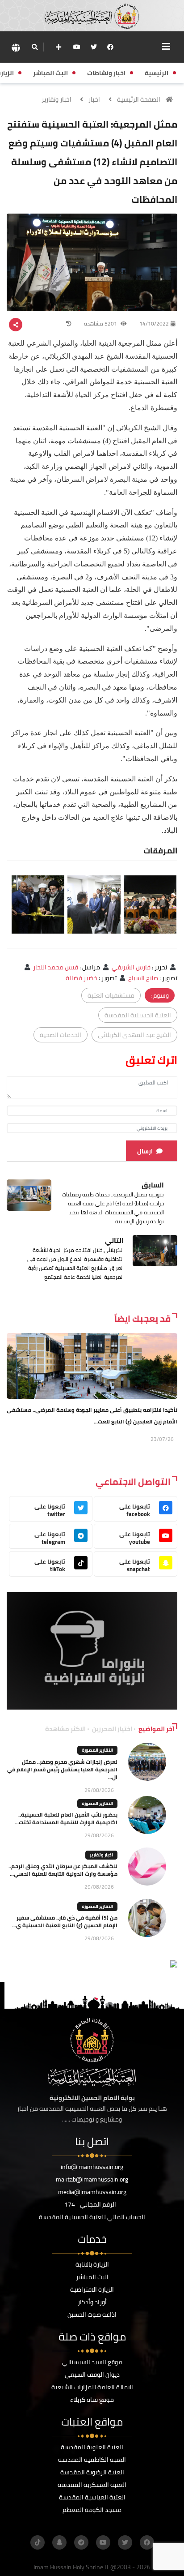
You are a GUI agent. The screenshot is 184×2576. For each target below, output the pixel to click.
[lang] (16, 47)
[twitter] (94, 47)
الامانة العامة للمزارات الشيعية (92, 2387)
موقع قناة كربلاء (92, 2400)
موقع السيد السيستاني (92, 2362)
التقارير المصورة (97, 1750)
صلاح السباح (143, 978)
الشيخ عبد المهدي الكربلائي (134, 1035)
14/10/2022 (154, 324)
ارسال (145, 1151)
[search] (35, 47)
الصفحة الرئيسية (139, 99)
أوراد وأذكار (92, 2302)
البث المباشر (92, 2277)
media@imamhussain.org (92, 2192)
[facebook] (110, 47)
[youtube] (77, 47)
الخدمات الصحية (61, 1035)
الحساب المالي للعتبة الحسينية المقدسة (92, 2217)
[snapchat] (59, 2542)
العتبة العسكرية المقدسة (92, 2485)
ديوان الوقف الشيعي (92, 2375)
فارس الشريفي (131, 967)
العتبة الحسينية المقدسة (138, 1015)
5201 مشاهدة (101, 324)
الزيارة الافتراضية (92, 2289)
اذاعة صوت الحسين (92, 2315)
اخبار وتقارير (56, 99)
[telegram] (81, 2542)
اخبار (94, 99)
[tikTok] (38, 2542)
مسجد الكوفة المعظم (92, 2510)
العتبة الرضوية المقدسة (92, 2472)
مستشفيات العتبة (111, 995)
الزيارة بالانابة (92, 2264)
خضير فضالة (82, 978)
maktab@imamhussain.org (92, 2179)
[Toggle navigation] (166, 47)
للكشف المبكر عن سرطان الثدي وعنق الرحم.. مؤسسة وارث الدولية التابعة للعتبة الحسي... (63, 1870)
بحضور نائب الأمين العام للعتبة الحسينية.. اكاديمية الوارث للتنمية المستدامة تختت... (66, 1818)
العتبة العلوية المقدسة (92, 2447)
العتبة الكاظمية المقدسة (92, 2460)
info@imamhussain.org (92, 2167)
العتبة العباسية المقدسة (92, 2497)
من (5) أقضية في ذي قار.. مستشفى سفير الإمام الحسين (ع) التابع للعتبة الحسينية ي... (65, 1921)
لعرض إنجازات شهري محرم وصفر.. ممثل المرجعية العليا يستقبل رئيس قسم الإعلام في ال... (62, 1769)
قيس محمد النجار (56, 967)
